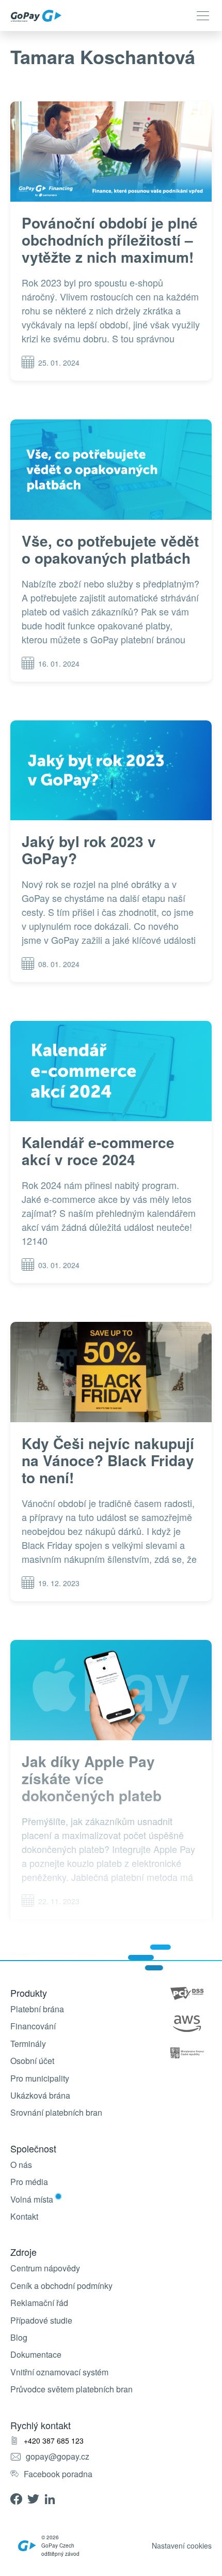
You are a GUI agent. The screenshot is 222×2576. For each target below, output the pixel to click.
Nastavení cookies (182, 2545)
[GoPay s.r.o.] (36, 16)
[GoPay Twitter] (36, 2498)
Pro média (29, 2182)
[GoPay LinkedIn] (53, 2498)
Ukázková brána (40, 2096)
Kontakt (24, 2217)
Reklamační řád (39, 2303)
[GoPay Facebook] (19, 2498)
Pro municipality (40, 2078)
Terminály (28, 2044)
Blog (19, 2338)
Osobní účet (32, 2061)
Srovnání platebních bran (56, 2113)
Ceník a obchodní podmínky (61, 2286)
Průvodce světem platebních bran (72, 2389)
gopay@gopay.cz (58, 2457)
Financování (33, 2026)
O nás (21, 2165)
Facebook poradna (58, 2474)
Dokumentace (36, 2355)
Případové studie (41, 2321)
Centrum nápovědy (45, 2268)
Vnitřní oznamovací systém (59, 2372)
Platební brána (37, 2009)
